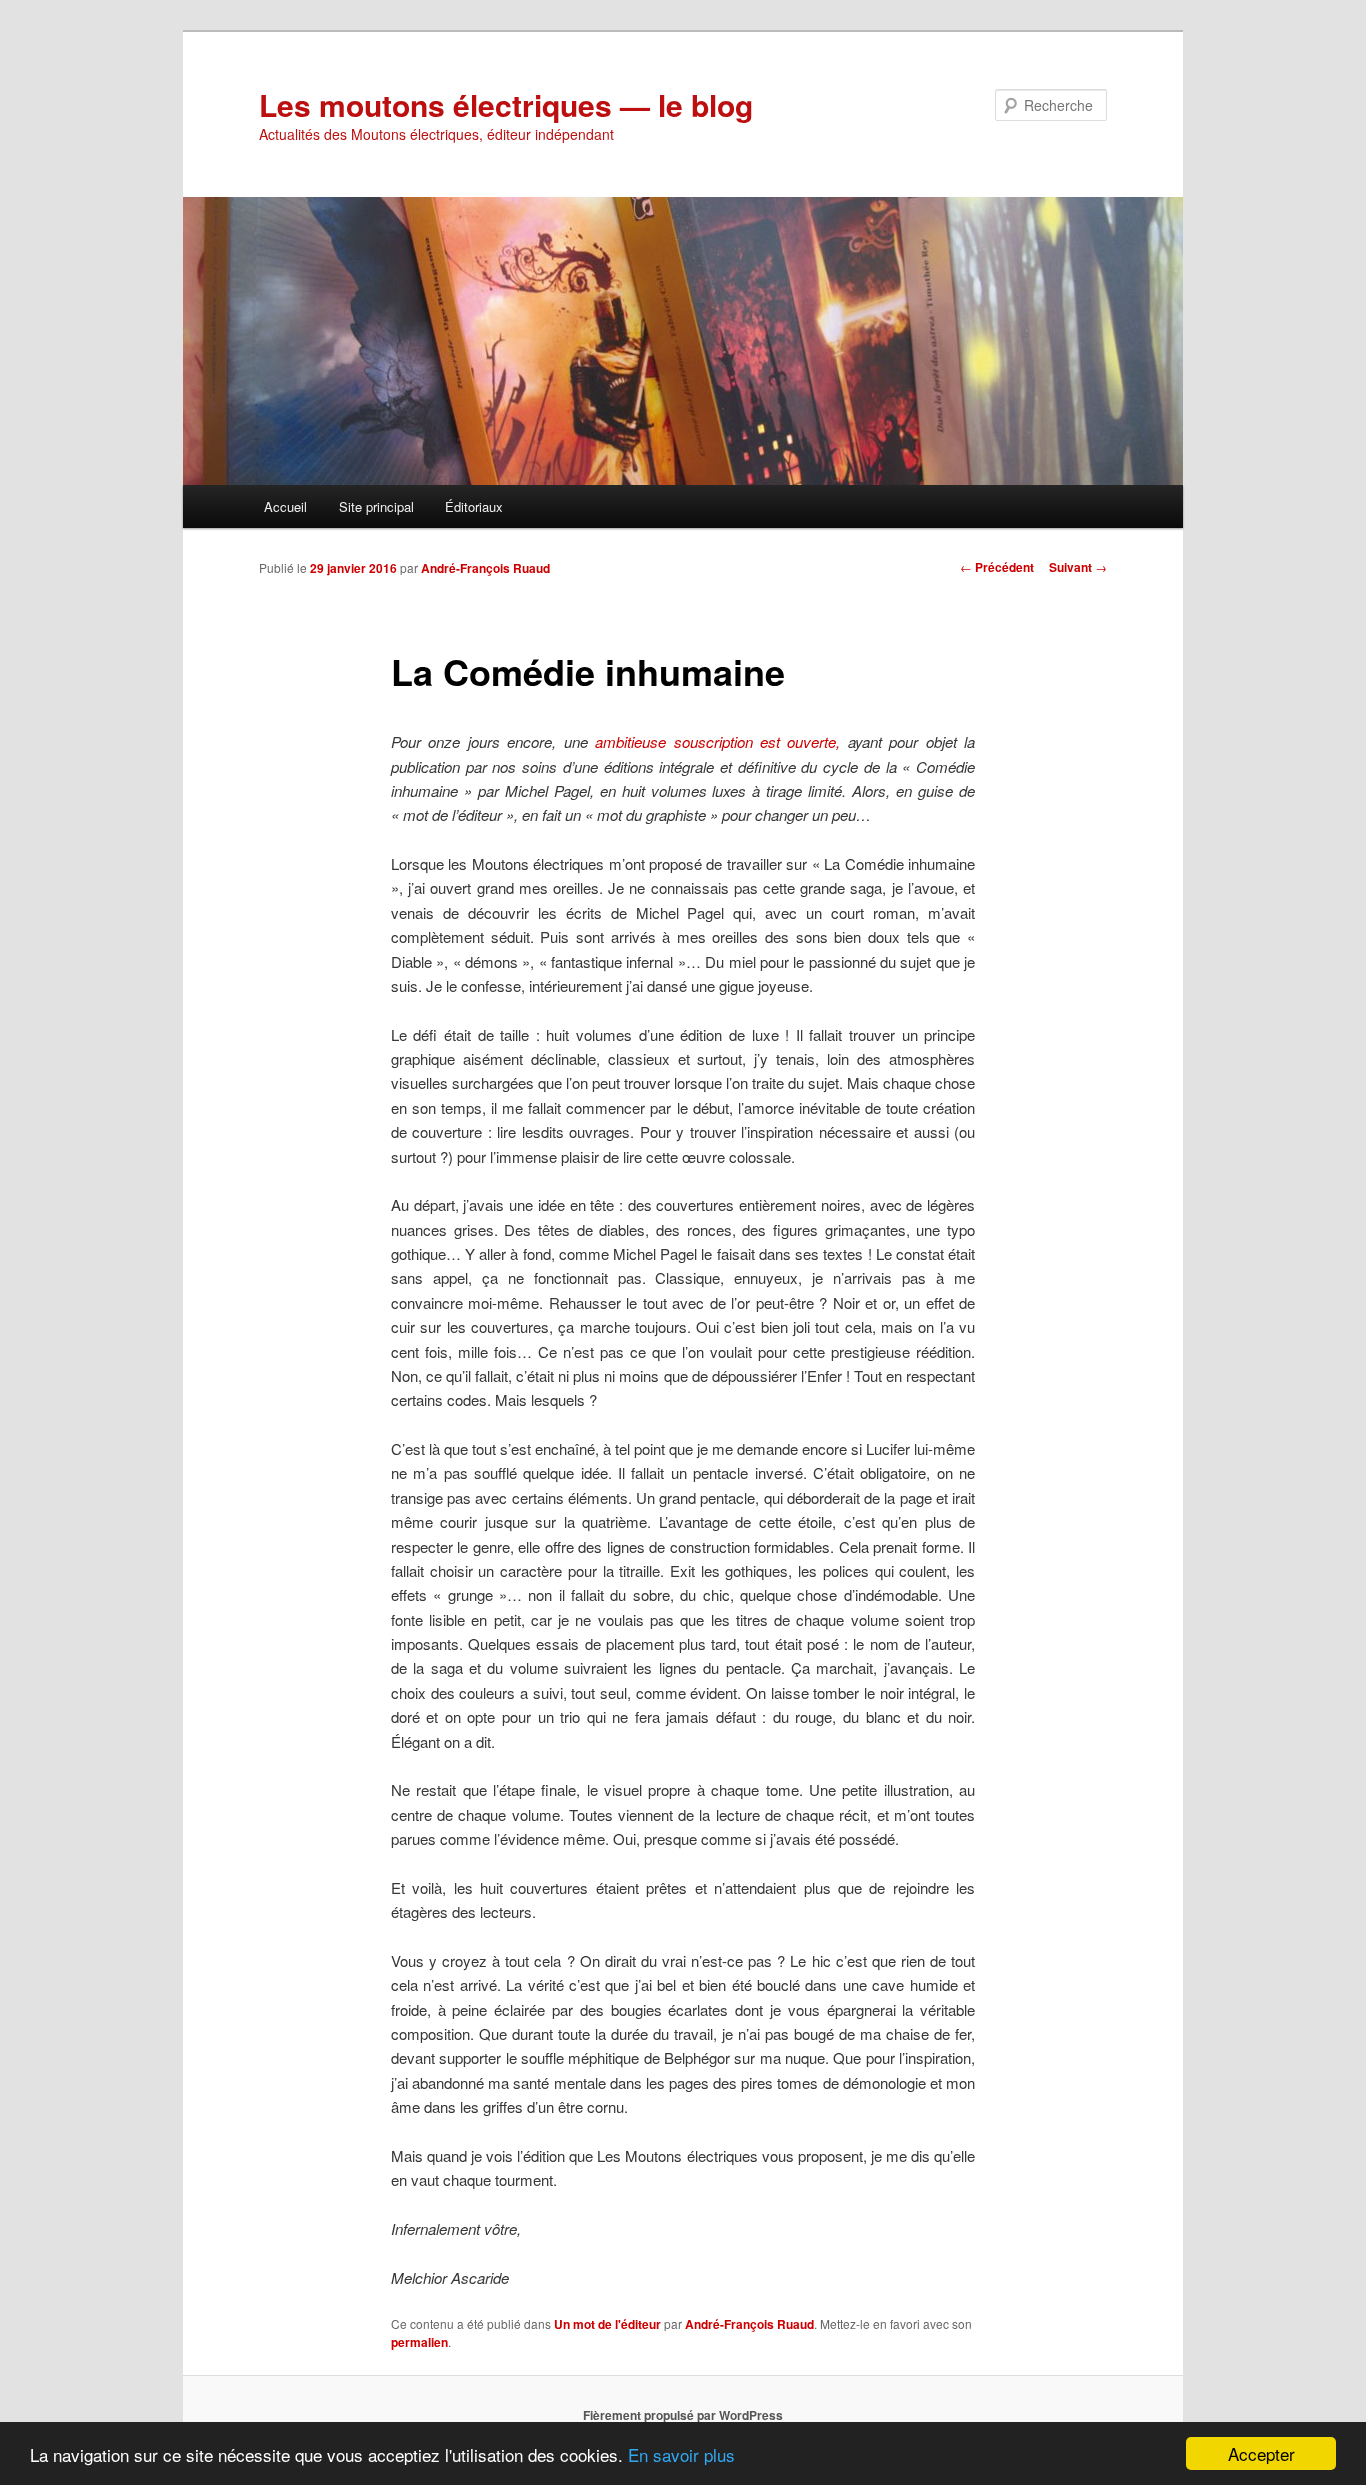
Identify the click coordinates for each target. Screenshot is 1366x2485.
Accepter (1261, 2453)
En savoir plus (681, 2454)
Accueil (285, 506)
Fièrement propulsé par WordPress (683, 2415)
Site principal (376, 506)
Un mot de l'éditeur (607, 2324)
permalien (419, 2342)
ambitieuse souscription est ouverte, (717, 741)
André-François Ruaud (485, 568)
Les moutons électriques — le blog (506, 104)
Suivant (1078, 567)
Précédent (997, 567)
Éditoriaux (474, 506)
